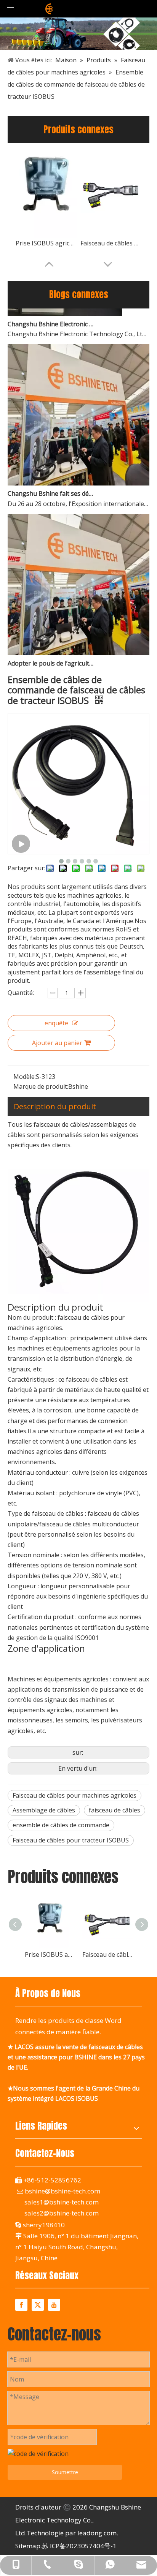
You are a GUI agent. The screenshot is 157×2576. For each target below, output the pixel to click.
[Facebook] (21, 2305)
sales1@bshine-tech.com (62, 2202)
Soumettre (65, 2472)
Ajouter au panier (57, 1043)
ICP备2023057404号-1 (83, 2546)
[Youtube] (54, 2305)
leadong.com (97, 2533)
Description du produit (55, 1106)
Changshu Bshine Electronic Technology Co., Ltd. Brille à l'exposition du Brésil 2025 (51, 315)
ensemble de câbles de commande (61, 1825)
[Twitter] (38, 2305)
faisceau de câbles (115, 1810)
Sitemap (28, 2546)
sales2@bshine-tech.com (62, 2213)
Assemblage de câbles (44, 1810)
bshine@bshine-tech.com (62, 2191)
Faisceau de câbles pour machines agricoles (74, 1795)
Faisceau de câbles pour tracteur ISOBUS (71, 1840)
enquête (56, 1023)
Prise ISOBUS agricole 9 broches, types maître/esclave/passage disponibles (46, 243)
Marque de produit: (41, 1086)
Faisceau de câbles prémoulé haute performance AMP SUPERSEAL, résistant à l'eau (111, 243)
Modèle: (25, 1077)
